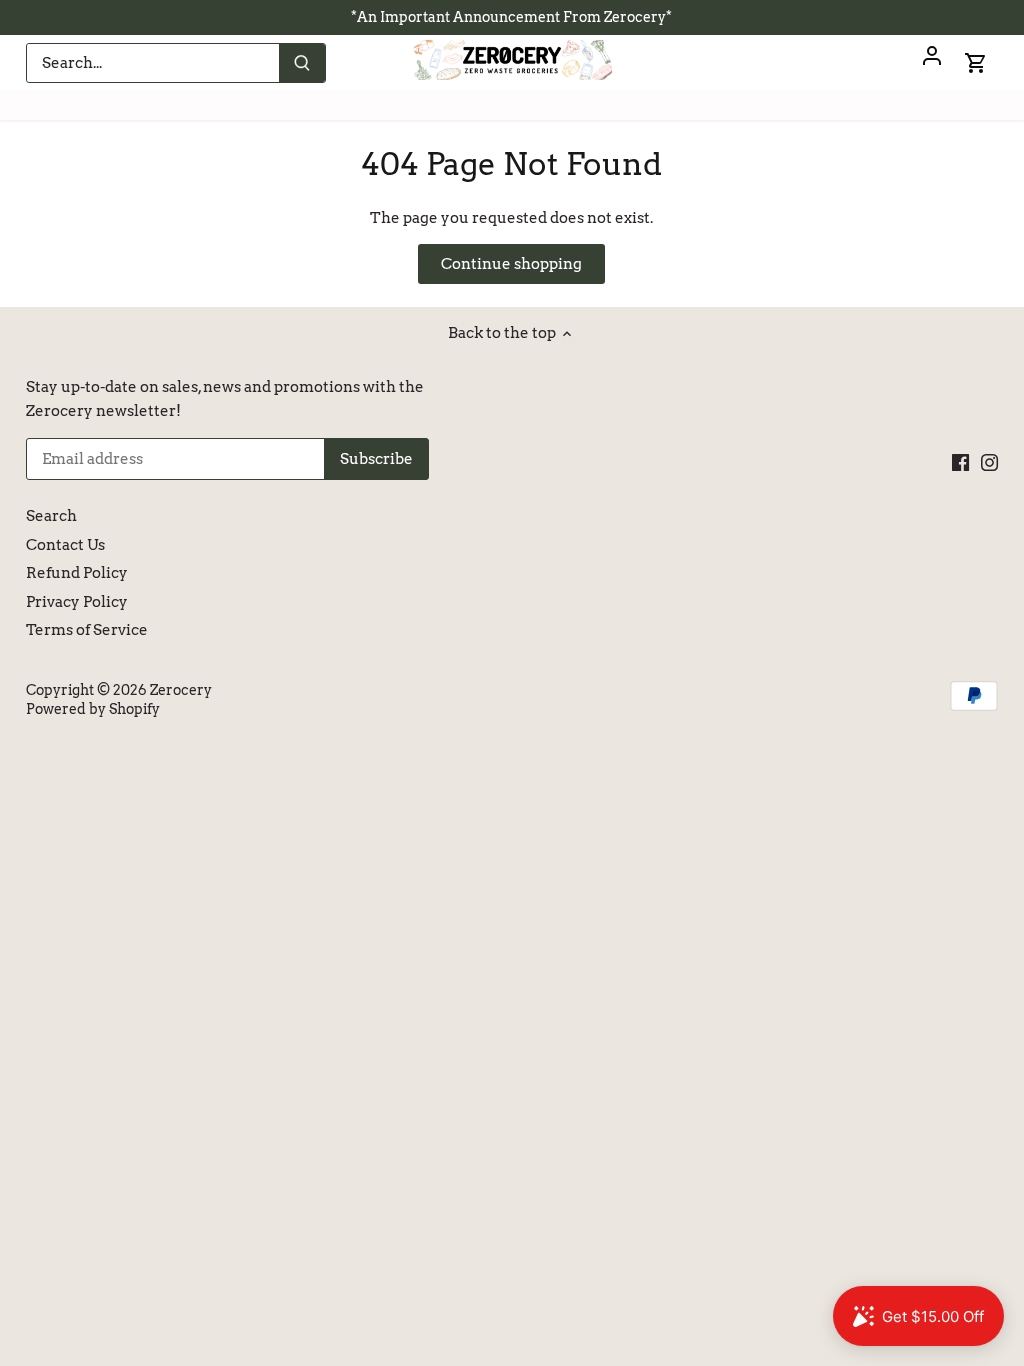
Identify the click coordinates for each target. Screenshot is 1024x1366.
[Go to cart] (976, 63)
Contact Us (65, 545)
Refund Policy (77, 573)
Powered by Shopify (93, 709)
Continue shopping (511, 264)
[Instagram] (989, 462)
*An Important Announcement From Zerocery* (511, 17)
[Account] (932, 62)
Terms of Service (87, 630)
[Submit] (302, 63)
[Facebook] (960, 462)
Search (51, 516)
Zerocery (181, 690)
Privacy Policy (77, 602)
